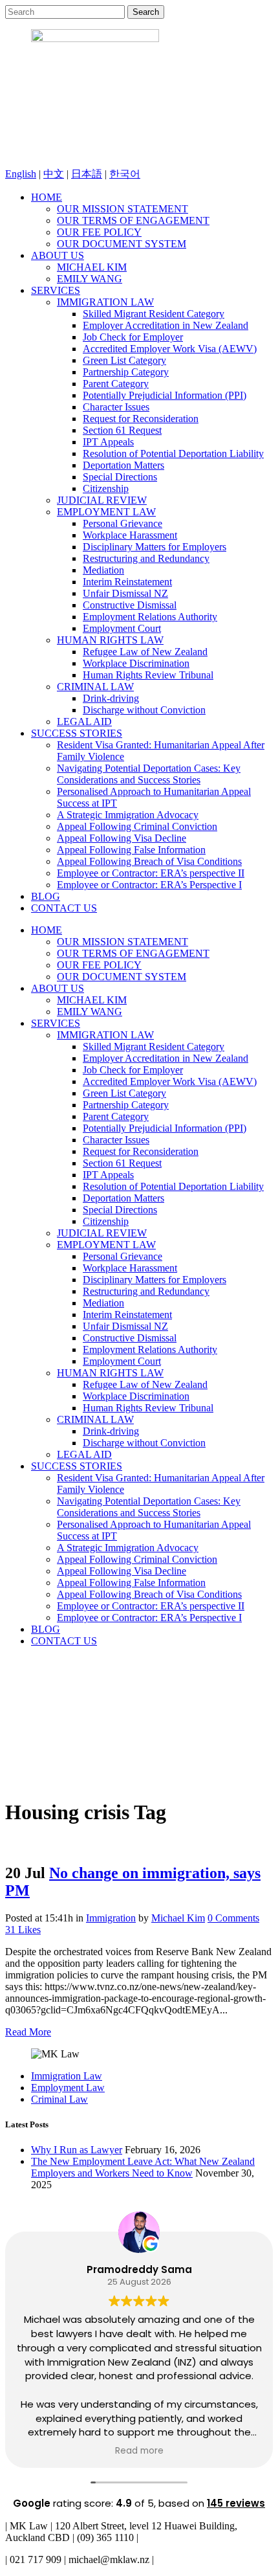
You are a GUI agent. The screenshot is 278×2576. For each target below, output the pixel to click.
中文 (54, 174)
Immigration (111, 1918)
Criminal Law (59, 2099)
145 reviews (236, 2503)
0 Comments (233, 1918)
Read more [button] (139, 2451)
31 (23, 1930)
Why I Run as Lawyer (77, 2150)
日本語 (87, 174)
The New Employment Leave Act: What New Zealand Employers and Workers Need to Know (143, 2167)
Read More (28, 2032)
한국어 (125, 174)
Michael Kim (178, 1918)
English (21, 174)
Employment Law (68, 2088)
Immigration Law (67, 2076)
